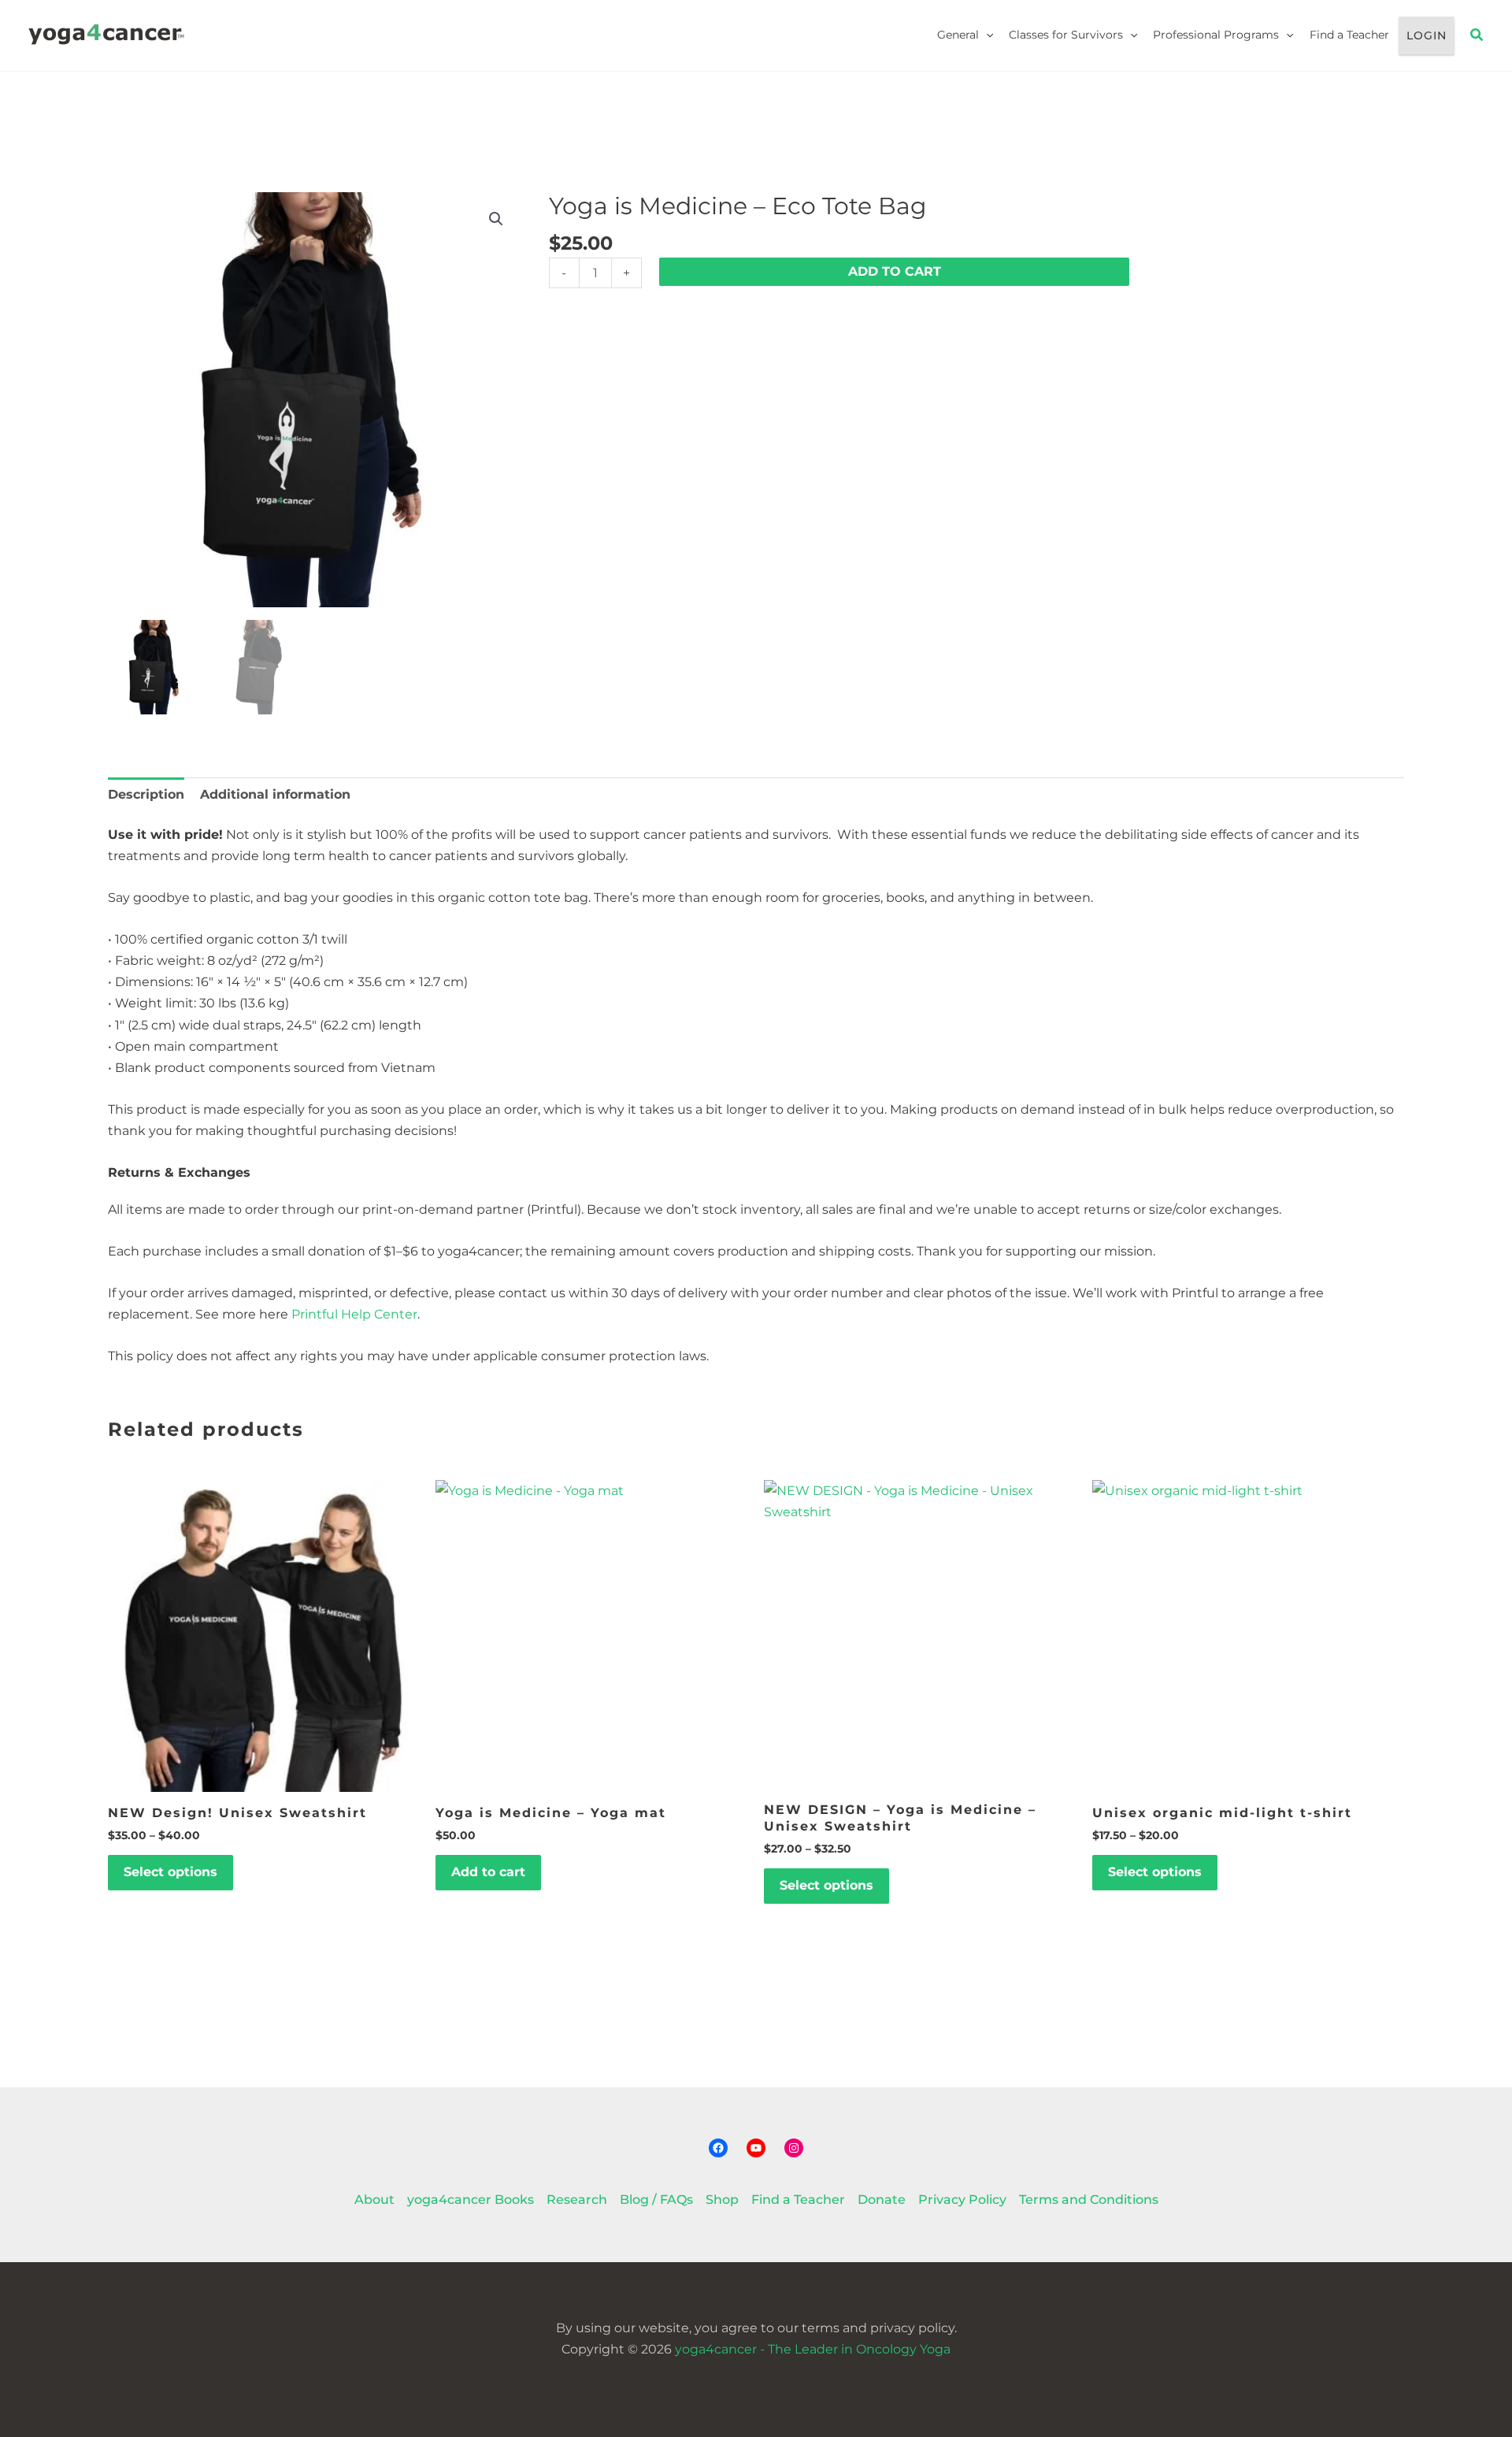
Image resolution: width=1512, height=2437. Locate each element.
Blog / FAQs (656, 2200)
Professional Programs (1216, 35)
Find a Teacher (1349, 35)
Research (577, 2200)
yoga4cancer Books (471, 2200)
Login (1427, 35)
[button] (986, 35)
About (374, 2200)
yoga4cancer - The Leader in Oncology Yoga (813, 2349)
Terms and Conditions (1089, 2200)
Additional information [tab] (275, 794)
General (958, 35)
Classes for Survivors (1066, 35)
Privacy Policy (962, 2200)
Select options (170, 1872)
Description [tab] (146, 794)
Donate (882, 2200)
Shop (722, 2200)
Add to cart (895, 271)
